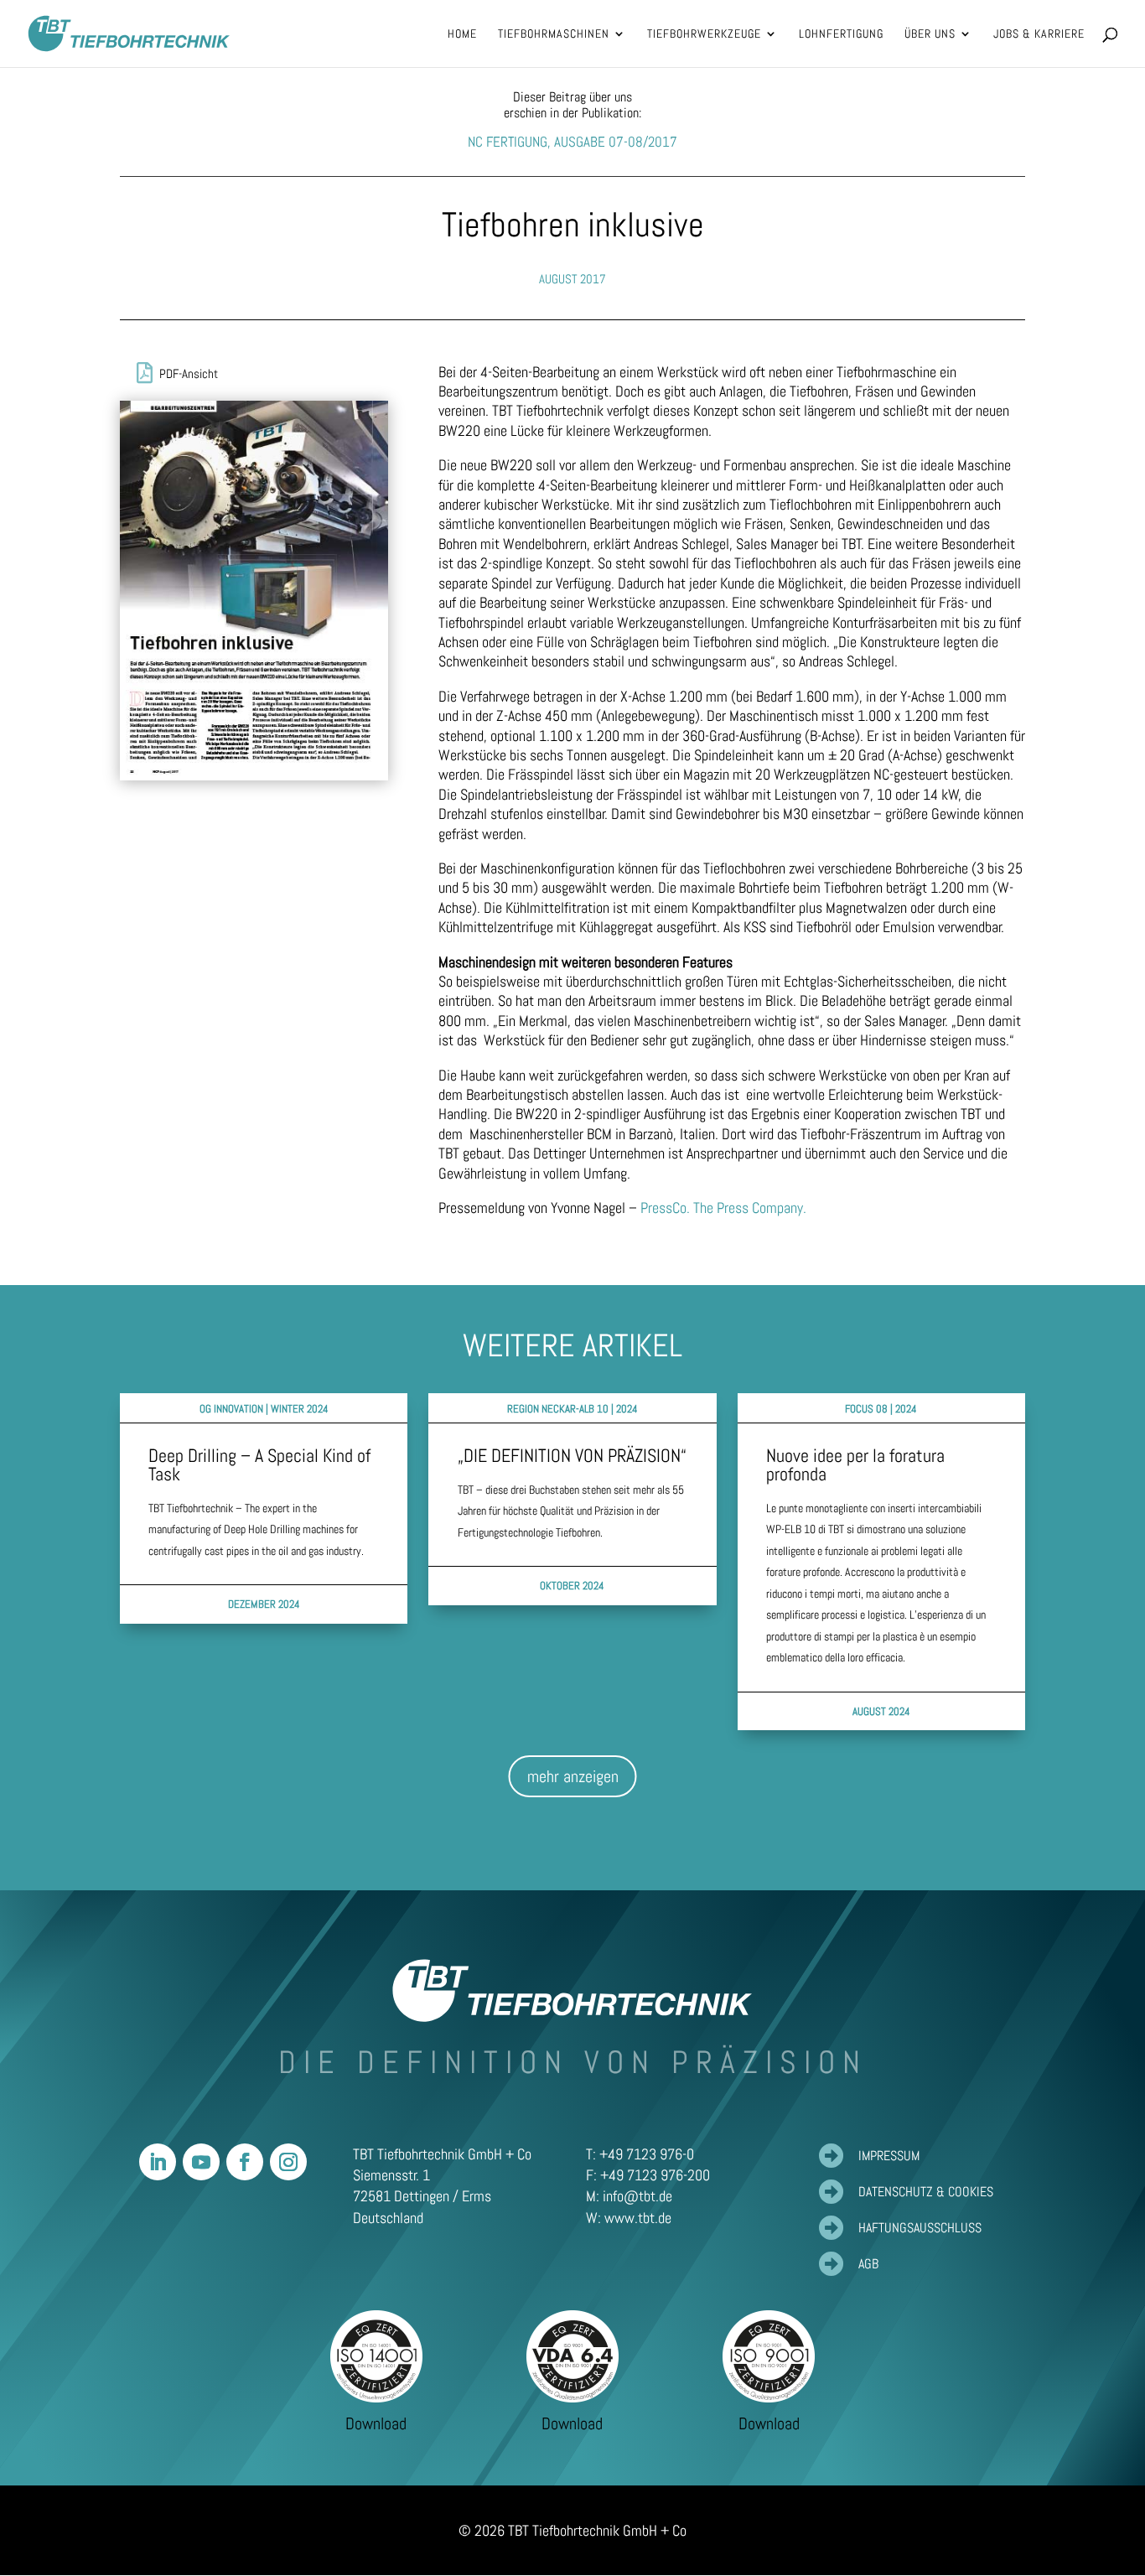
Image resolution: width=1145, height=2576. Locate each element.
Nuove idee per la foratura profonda (855, 1464)
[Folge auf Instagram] (288, 2162)
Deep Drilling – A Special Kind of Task (259, 1464)
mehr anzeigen (573, 1776)
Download (376, 2423)
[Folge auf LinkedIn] (158, 2162)
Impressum (889, 2156)
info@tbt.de (637, 2196)
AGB (868, 2264)
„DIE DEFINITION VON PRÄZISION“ (572, 1455)
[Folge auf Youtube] (201, 2162)
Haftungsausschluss (920, 2228)
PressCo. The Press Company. (723, 1208)
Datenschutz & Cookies (926, 2192)
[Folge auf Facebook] (245, 2162)
